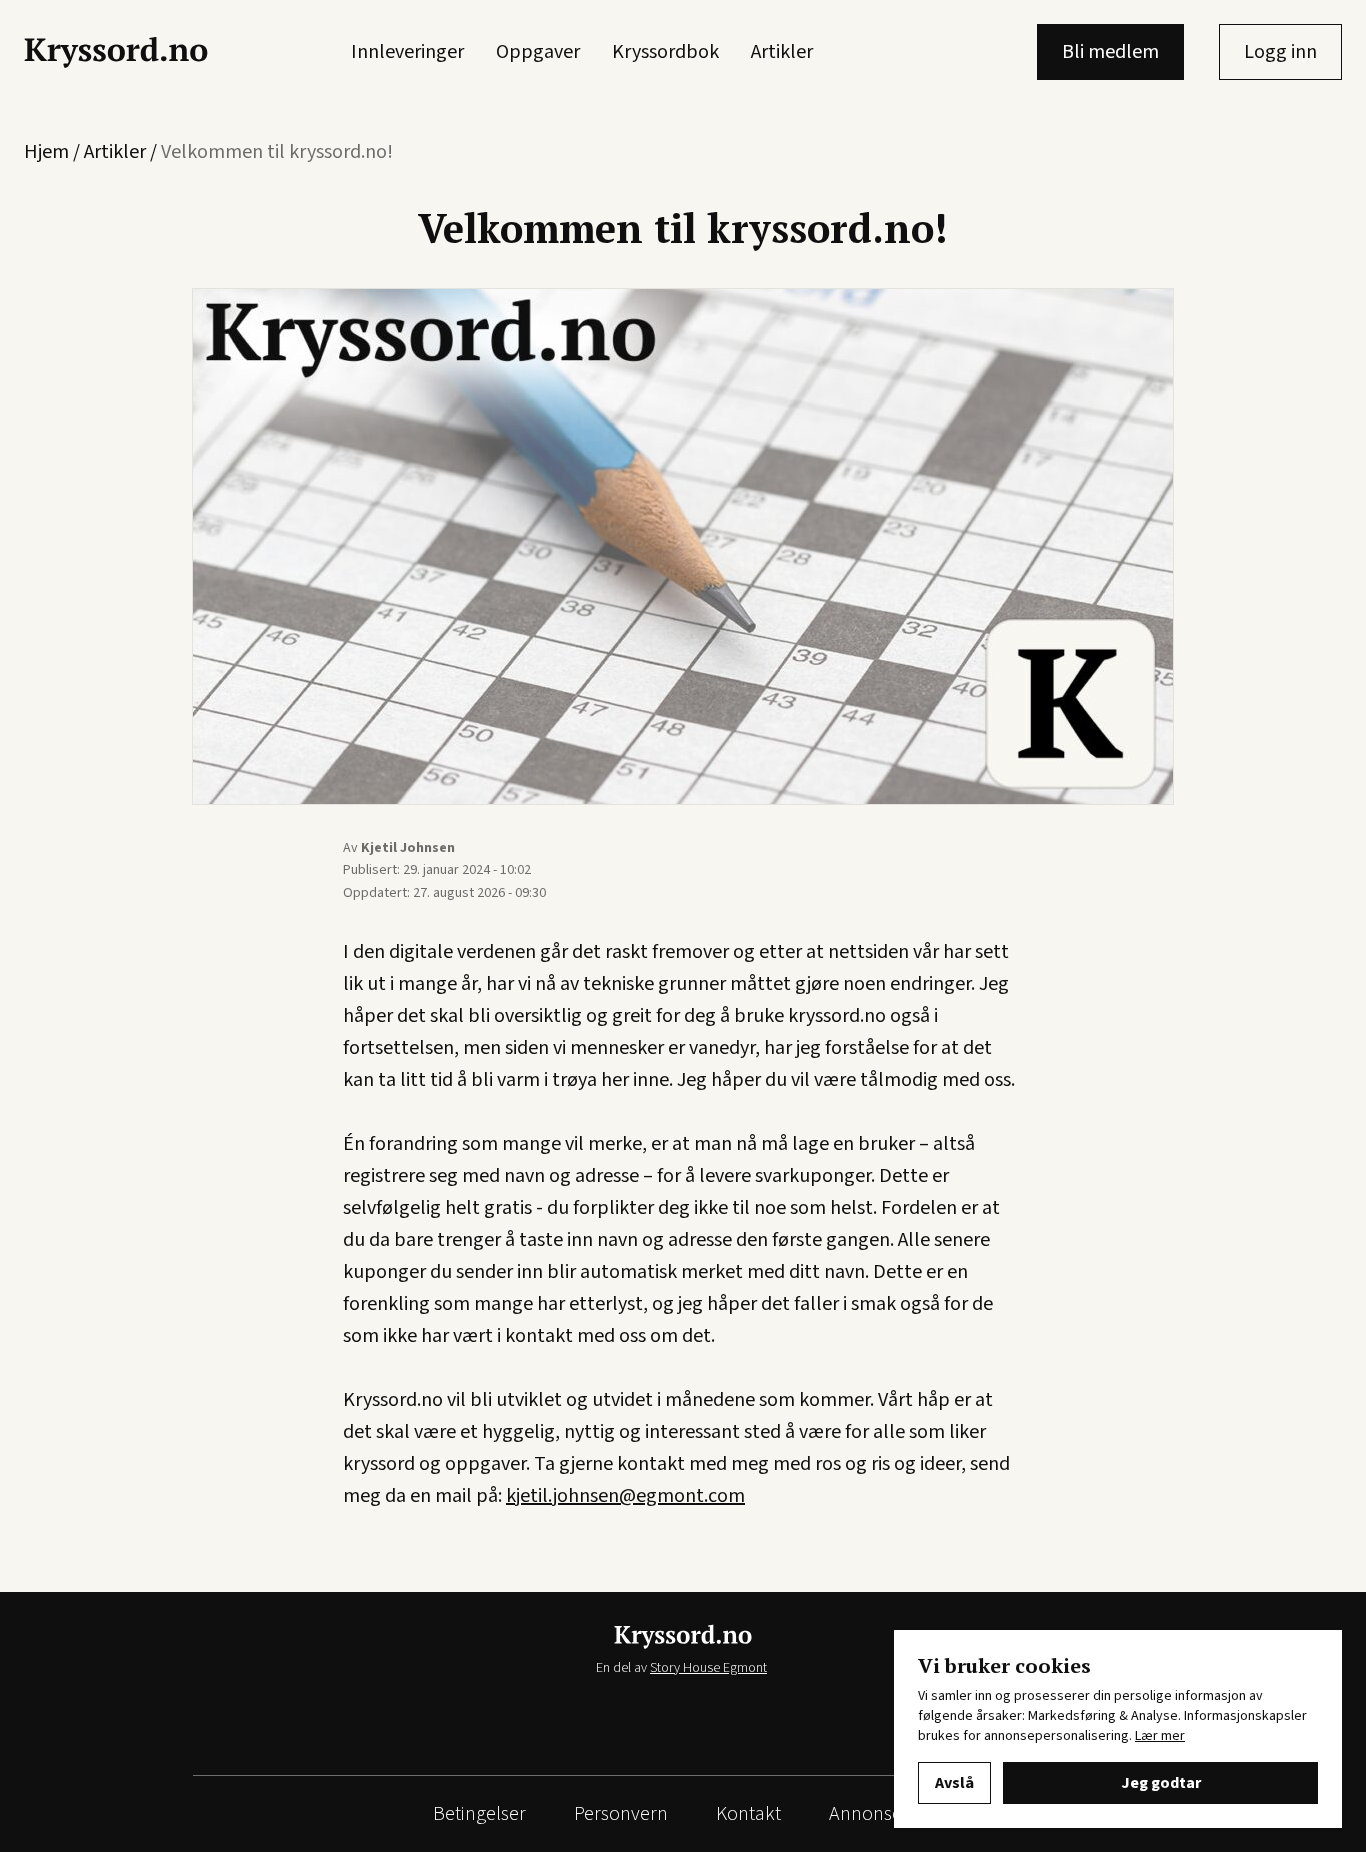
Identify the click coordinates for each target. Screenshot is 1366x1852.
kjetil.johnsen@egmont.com (625, 1496)
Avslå (954, 1783)
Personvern (621, 1814)
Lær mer (1160, 1736)
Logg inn (1280, 52)
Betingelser (479, 1814)
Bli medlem (1110, 52)
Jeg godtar (1161, 1783)
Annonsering (881, 1814)
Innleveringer (407, 52)
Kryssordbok (665, 52)
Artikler (782, 52)
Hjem (46, 152)
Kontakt (748, 1814)
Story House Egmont (708, 1668)
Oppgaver (538, 52)
